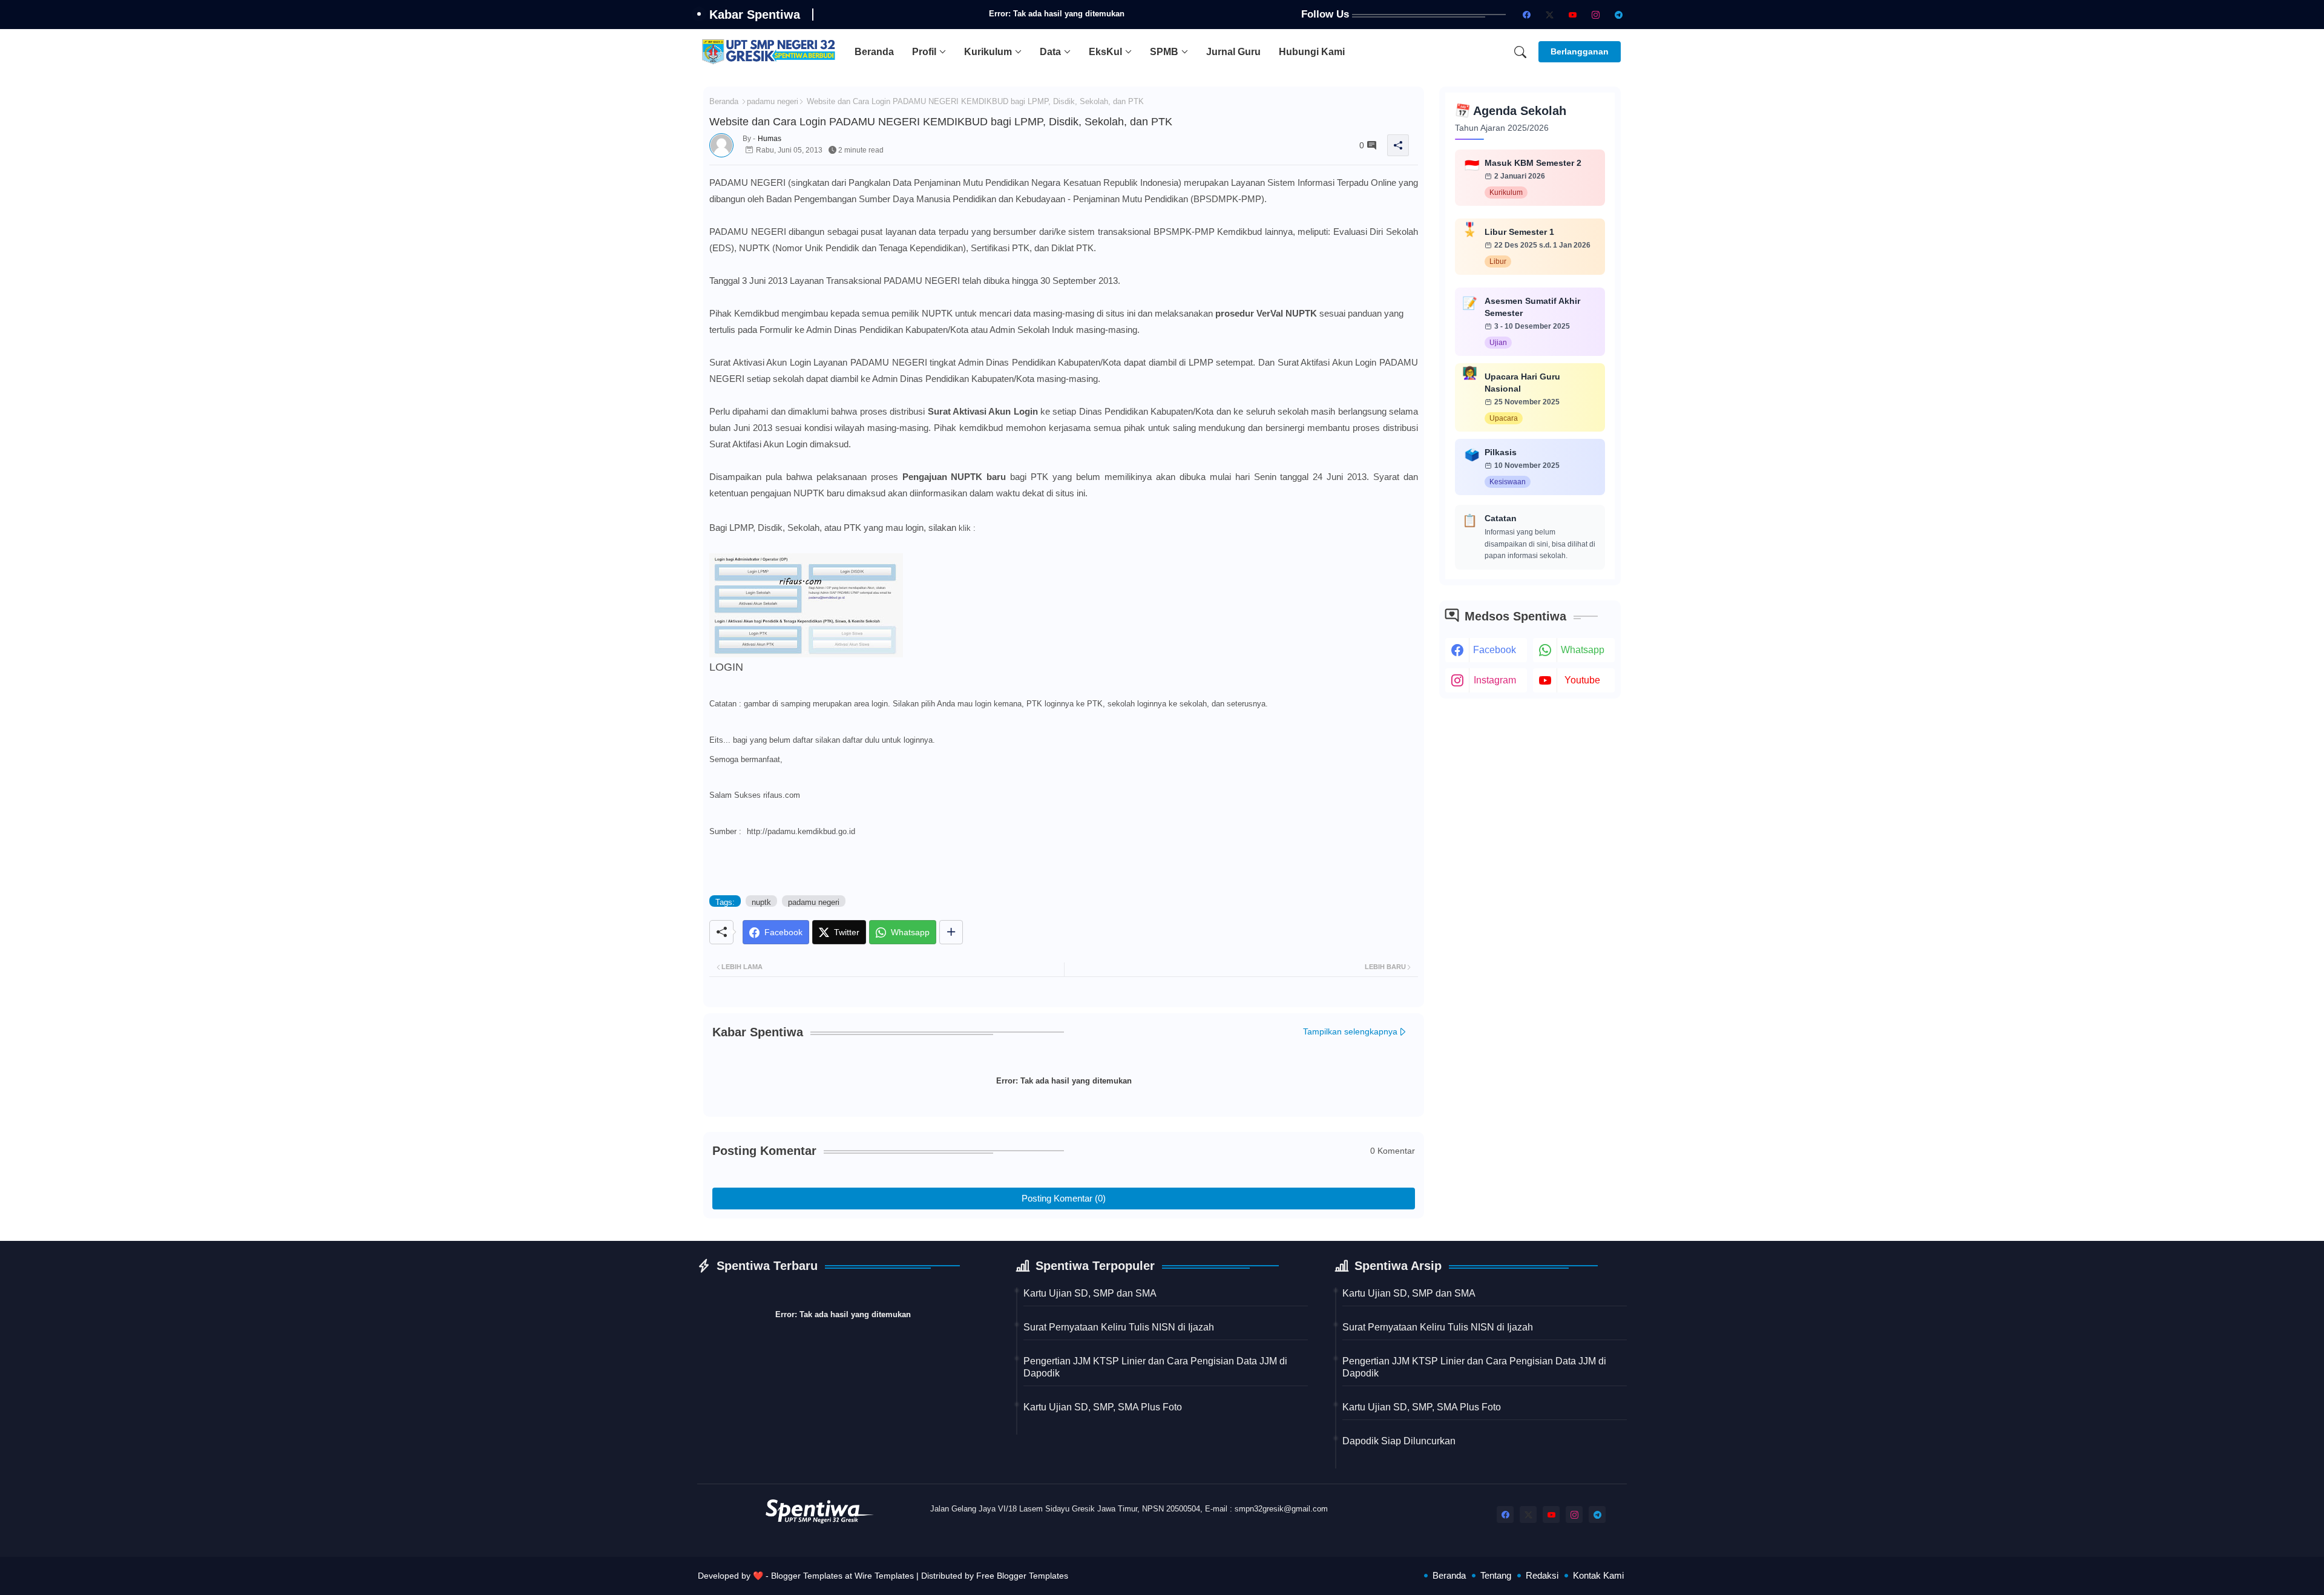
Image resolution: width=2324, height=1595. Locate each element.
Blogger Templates (807, 1576)
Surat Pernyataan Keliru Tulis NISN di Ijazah (1119, 1327)
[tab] (874, 52)
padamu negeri (773, 101)
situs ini (1122, 313)
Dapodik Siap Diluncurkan (1399, 1441)
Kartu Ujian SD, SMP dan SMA (1090, 1293)
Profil (924, 52)
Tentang (1496, 1575)
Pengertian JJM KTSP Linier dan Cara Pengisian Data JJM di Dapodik (1155, 1367)
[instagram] (1595, 15)
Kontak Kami (1598, 1575)
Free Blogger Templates (1022, 1576)
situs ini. (1072, 493)
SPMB (1164, 52)
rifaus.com (782, 795)
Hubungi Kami (1312, 52)
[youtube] (1572, 15)
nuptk (761, 902)
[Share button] (951, 932)
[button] (1520, 52)
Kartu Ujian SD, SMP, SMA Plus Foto (1103, 1407)
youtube (1582, 680)
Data (1050, 52)
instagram (1495, 680)
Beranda (874, 52)
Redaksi (1542, 1575)
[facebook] (1526, 15)
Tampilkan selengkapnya (1350, 1031)
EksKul (1105, 52)
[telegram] (1618, 15)
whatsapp (1583, 650)
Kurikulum (988, 52)
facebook (1495, 650)
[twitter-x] (1549, 15)
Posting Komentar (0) (1064, 1198)
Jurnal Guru (1233, 52)
